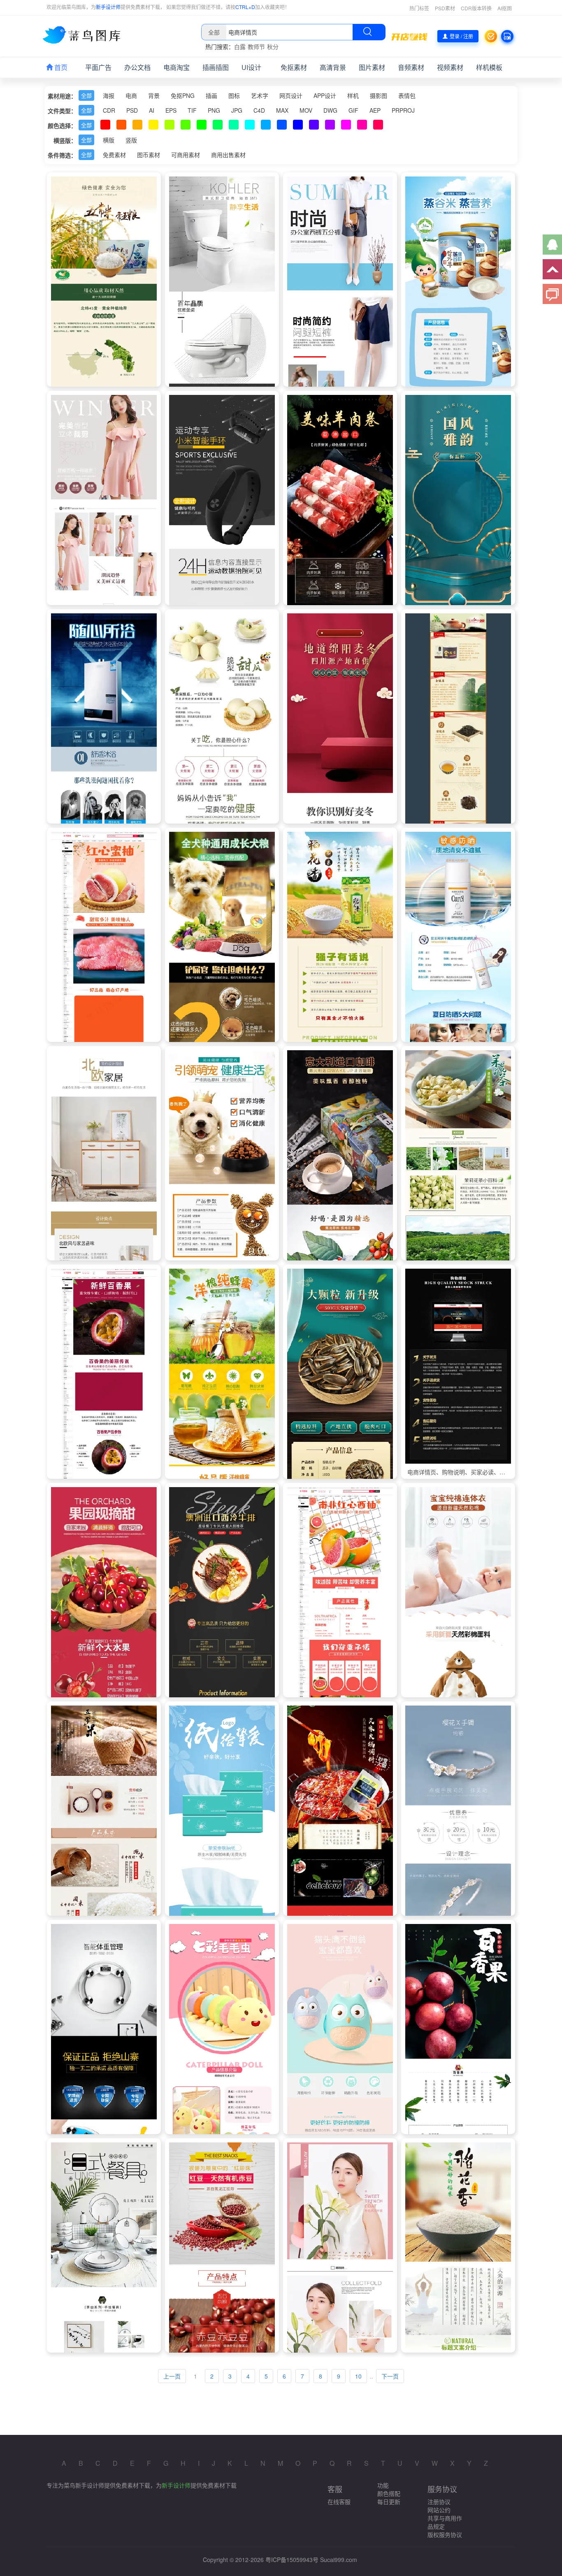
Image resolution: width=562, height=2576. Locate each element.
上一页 (172, 2376)
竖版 (131, 140)
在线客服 (339, 2502)
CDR (109, 110)
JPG (237, 110)
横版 (109, 140)
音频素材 (411, 67)
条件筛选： (62, 155)
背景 (154, 95)
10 (358, 2376)
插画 (211, 95)
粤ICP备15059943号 (292, 2560)
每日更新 (389, 2502)
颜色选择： (62, 125)
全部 (86, 95)
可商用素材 (186, 155)
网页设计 (291, 95)
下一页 (390, 2376)
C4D (259, 110)
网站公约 (439, 2510)
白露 (240, 46)
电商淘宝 (176, 67)
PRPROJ (403, 110)
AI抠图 (505, 8)
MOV (306, 110)
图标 (234, 95)
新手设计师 (108, 7)
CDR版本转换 (476, 8)
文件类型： (62, 111)
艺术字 (260, 95)
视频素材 (450, 67)
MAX (282, 110)
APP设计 (325, 95)
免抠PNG (183, 95)
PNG (214, 110)
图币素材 (149, 155)
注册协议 (439, 2502)
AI (152, 110)
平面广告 (98, 67)
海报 (109, 95)
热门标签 (419, 8)
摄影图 (379, 95)
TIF (192, 110)
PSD (132, 110)
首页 (60, 67)
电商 (131, 95)
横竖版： (65, 140)
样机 (353, 95)
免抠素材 (294, 67)
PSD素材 (445, 8)
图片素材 (372, 67)
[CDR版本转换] (507, 36)
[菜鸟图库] (85, 35)
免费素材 (114, 155)
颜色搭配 (389, 2493)
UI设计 (251, 67)
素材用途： (62, 96)
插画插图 (216, 67)
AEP (375, 110)
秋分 (273, 46)
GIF (353, 110)
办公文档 (137, 67)
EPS (171, 110)
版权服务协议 (445, 2534)
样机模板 (489, 67)
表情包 (407, 95)
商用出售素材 (228, 155)
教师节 (256, 46)
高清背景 (333, 67)
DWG (330, 110)
